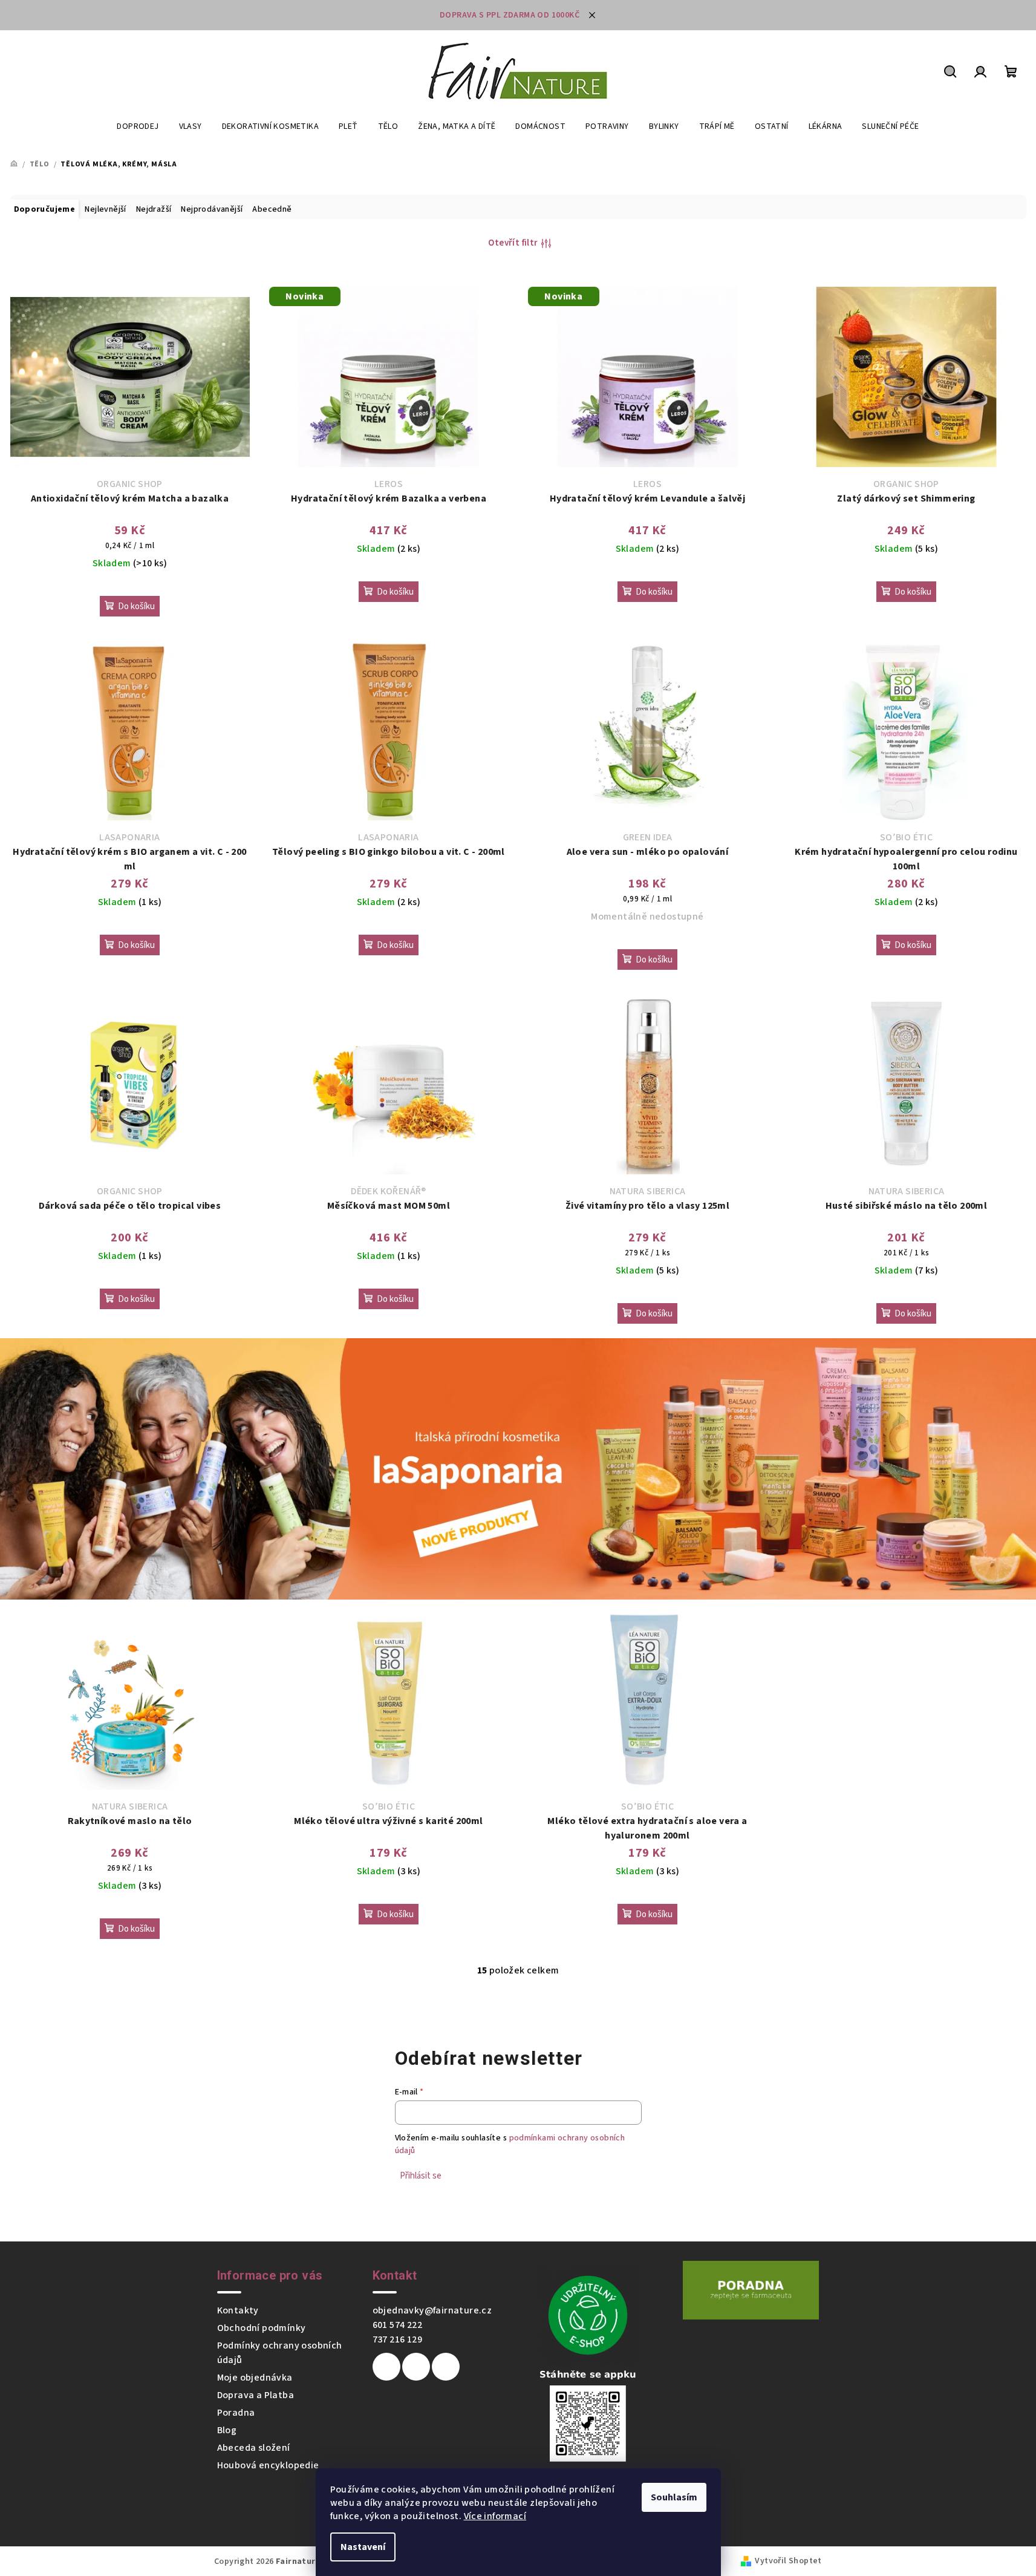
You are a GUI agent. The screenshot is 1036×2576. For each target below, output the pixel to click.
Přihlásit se (421, 2176)
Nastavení (363, 2547)
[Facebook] (386, 2367)
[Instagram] (416, 2367)
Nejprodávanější (212, 209)
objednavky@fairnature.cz (432, 2310)
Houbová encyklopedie (268, 2465)
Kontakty (238, 2310)
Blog (227, 2430)
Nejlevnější (105, 209)
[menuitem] (138, 126)
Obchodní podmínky (262, 2328)
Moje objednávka (255, 2378)
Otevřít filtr (513, 243)
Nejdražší (154, 209)
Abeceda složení (254, 2448)
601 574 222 (397, 2325)
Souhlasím (674, 2497)
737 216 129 (397, 2339)
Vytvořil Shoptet (788, 2561)
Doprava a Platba (256, 2395)
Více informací (495, 2516)
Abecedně (272, 209)
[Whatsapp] (446, 2367)
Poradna (236, 2413)
